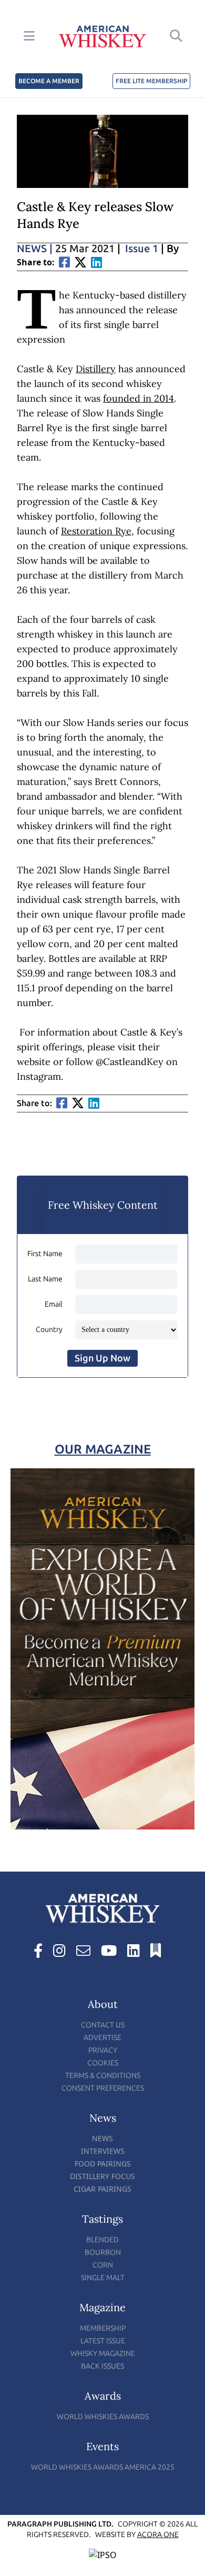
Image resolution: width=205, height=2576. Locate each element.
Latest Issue (103, 2341)
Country (49, 1330)
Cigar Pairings (102, 2189)
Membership (103, 2328)
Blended (102, 2240)
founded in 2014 (139, 398)
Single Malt (103, 2278)
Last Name (45, 1279)
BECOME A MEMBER (49, 81)
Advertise (102, 2038)
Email (54, 1304)
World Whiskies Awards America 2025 (103, 2467)
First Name (45, 1254)
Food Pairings (103, 2164)
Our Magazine (103, 1449)
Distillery (96, 369)
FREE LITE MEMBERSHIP (151, 81)
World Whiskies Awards (103, 2417)
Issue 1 (142, 248)
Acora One (158, 2535)
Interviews (103, 2151)
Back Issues (102, 2366)
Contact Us (103, 2025)
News (35, 248)
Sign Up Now (102, 1358)
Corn (103, 2265)
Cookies (103, 2063)
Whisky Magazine (103, 2354)
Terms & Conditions (103, 2076)
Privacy (103, 2050)
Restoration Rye (96, 531)
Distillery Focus (102, 2176)
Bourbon (103, 2252)
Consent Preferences (103, 2088)
